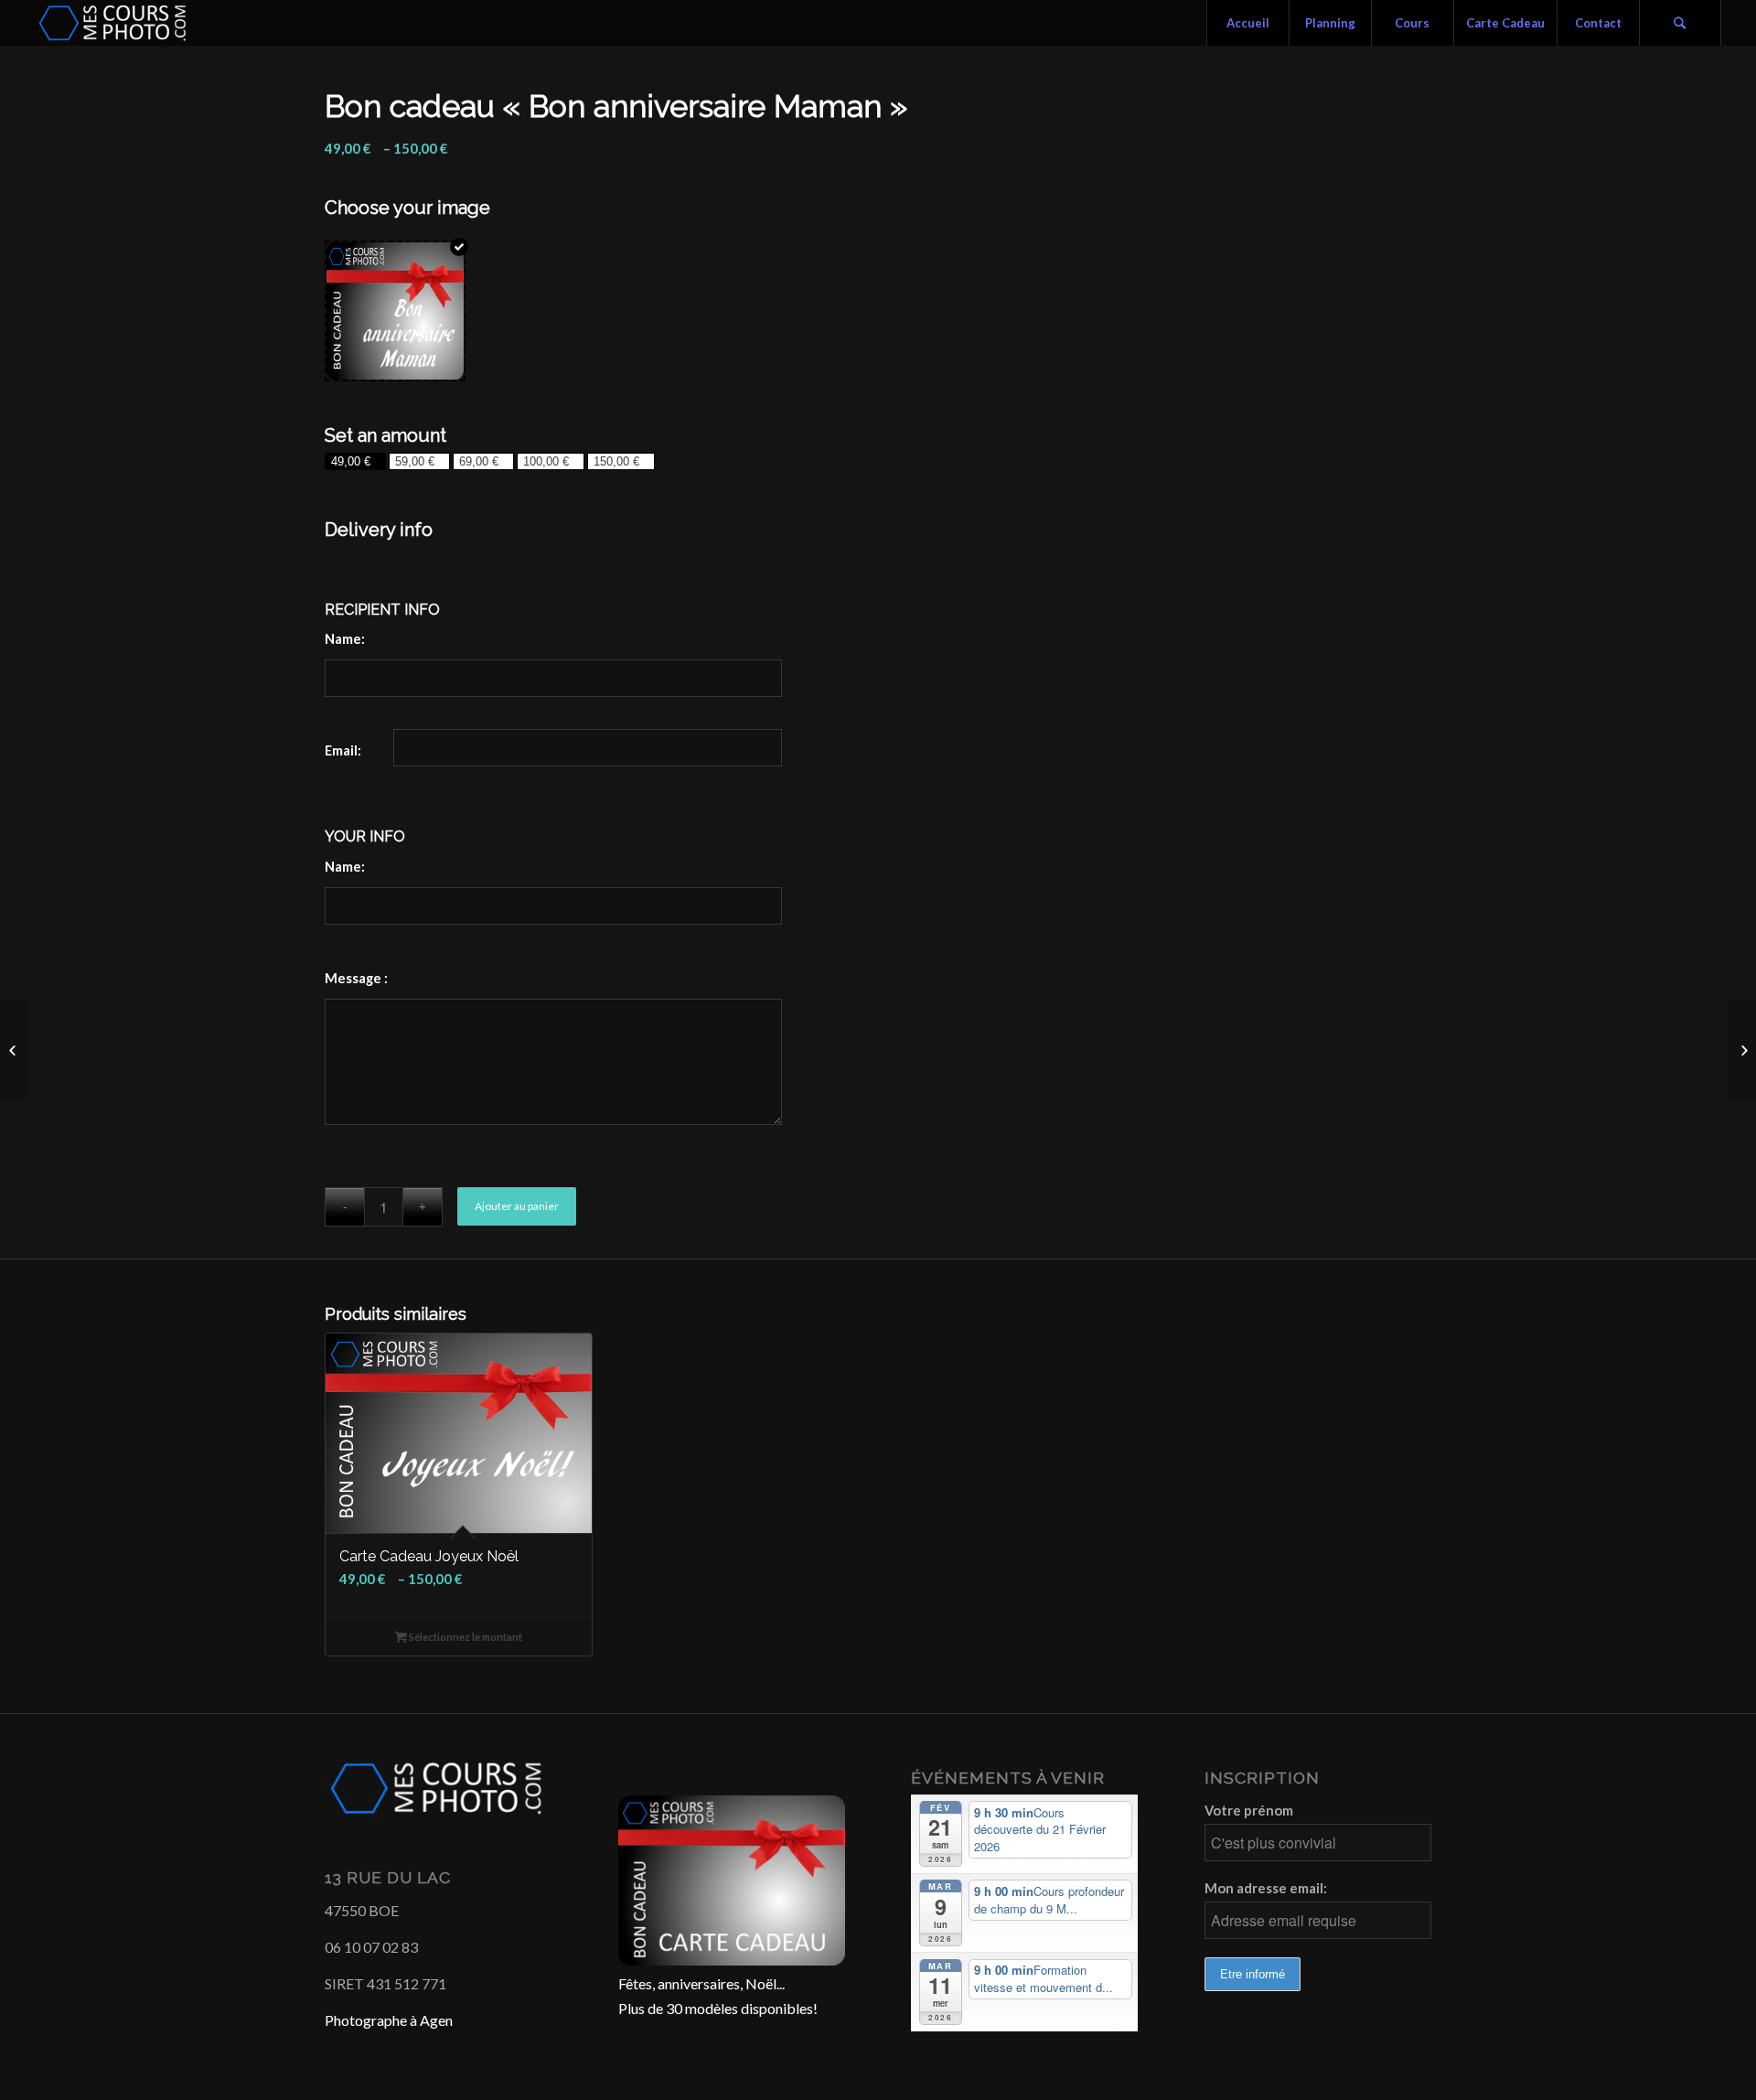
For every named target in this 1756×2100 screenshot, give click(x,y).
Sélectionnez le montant (465, 1637)
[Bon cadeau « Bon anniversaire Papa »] (1742, 1050)
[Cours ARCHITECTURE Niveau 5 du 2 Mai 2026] (14, 1050)
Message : (356, 978)
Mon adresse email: (1266, 1888)
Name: (345, 638)
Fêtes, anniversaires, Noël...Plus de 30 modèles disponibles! (718, 1995)
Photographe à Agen (389, 2020)
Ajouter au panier (517, 1206)
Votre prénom (1249, 1810)
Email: (343, 750)
